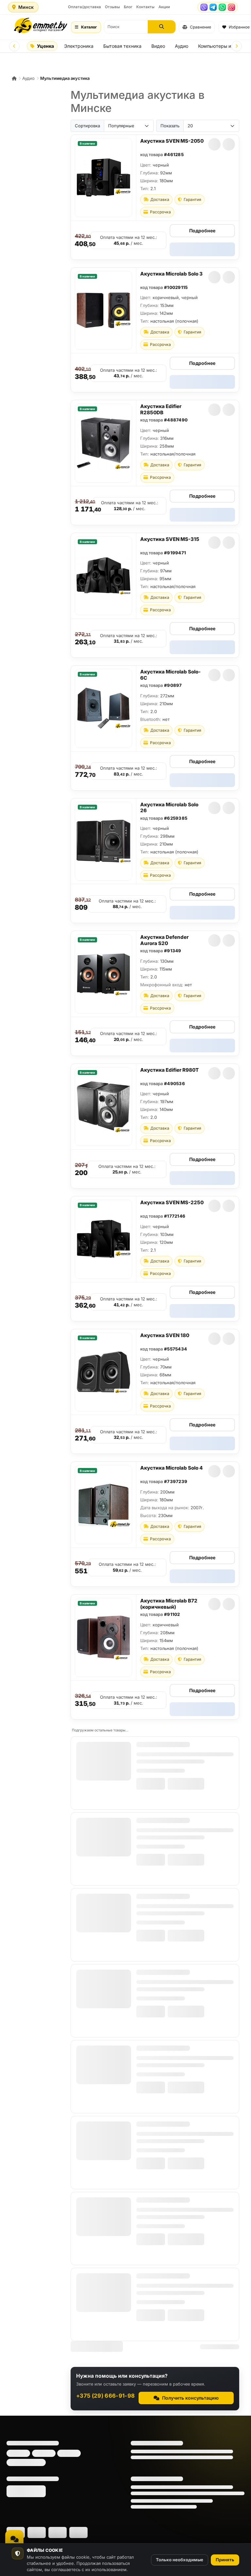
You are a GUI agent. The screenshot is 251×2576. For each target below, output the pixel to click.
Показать (170, 126)
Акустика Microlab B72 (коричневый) (169, 1604)
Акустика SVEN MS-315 (170, 539)
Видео (158, 46)
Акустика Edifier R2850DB (161, 409)
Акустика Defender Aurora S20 (164, 940)
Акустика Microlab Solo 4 (171, 1468)
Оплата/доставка (84, 7)
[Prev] (14, 46)
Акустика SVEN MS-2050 (172, 141)
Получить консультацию (190, 2398)
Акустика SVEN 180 (165, 1335)
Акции (164, 7)
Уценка (45, 46)
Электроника (79, 46)
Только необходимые (180, 2560)
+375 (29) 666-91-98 (105, 2396)
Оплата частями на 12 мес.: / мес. (129, 240)
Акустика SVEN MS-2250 (172, 1202)
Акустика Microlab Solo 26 (169, 808)
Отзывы (112, 7)
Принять (225, 2560)
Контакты (145, 7)
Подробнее (202, 231)
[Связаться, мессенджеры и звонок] (14, 2539)
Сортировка (87, 126)
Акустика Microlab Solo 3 (171, 274)
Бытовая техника (122, 46)
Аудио (182, 46)
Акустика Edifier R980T (169, 1070)
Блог (128, 7)
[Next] (237, 46)
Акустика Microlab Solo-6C (170, 675)
